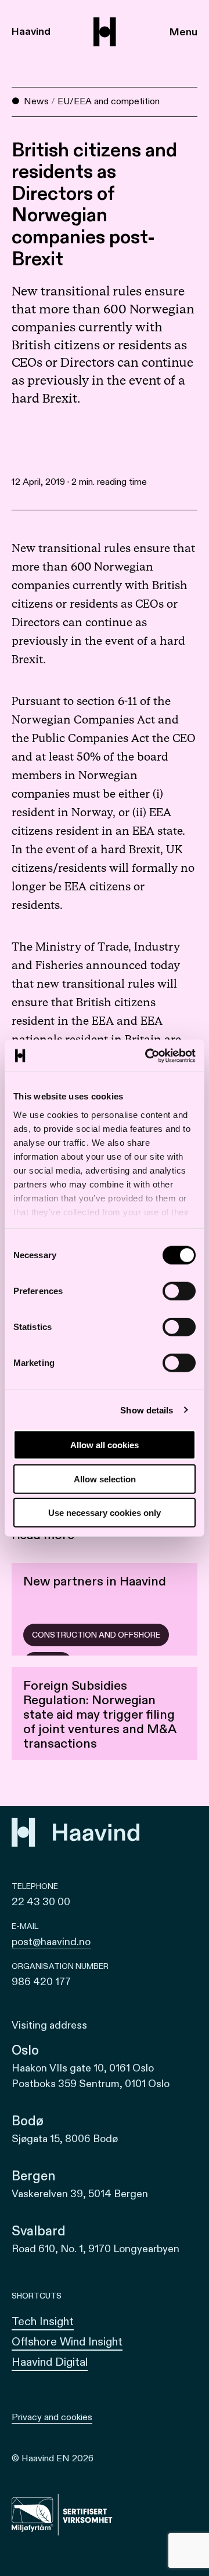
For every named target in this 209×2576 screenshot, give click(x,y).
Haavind (31, 32)
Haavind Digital (50, 2362)
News (36, 101)
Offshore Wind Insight (67, 2342)
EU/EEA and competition (109, 101)
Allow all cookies (105, 1445)
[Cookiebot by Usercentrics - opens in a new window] (147, 1055)
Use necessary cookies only (105, 1513)
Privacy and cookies (52, 2417)
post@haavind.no (51, 1942)
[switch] (179, 1291)
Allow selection (105, 1479)
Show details (147, 1410)
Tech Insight (43, 2321)
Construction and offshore (96, 1635)
